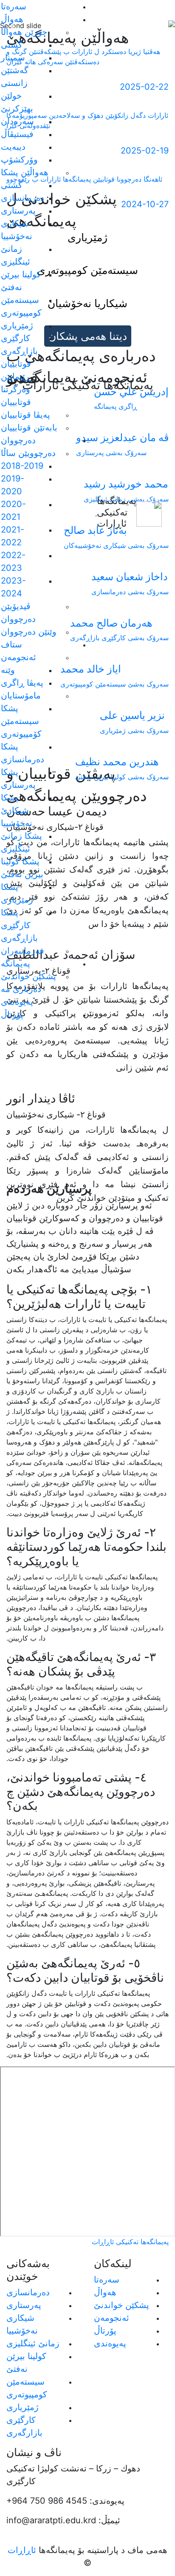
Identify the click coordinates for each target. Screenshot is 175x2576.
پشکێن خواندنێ (28, 976)
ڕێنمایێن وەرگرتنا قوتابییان (16, 389)
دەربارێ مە (21, 989)
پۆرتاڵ (12, 1014)
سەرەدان (17, 121)
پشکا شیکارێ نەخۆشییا (17, 810)
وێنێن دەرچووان (29, 632)
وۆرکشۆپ (19, 160)
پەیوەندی (17, 1002)
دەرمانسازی (23, 198)
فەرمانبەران (23, 951)
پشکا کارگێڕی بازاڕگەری (19, 925)
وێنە (8, 670)
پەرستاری (18, 211)
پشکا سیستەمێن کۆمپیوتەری (21, 721)
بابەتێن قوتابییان (29, 427)
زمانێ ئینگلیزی (33, 2343)
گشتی (12, 45)
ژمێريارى (17, 325)
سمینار (13, 57)
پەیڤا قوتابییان (25, 415)
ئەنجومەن (111, 2318)
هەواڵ (105, 2292)
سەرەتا (14, 6)
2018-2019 (22, 466)
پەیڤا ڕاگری (22, 683)
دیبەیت (13, 147)
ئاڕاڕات (22, 2550)
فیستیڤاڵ (17, 134)
